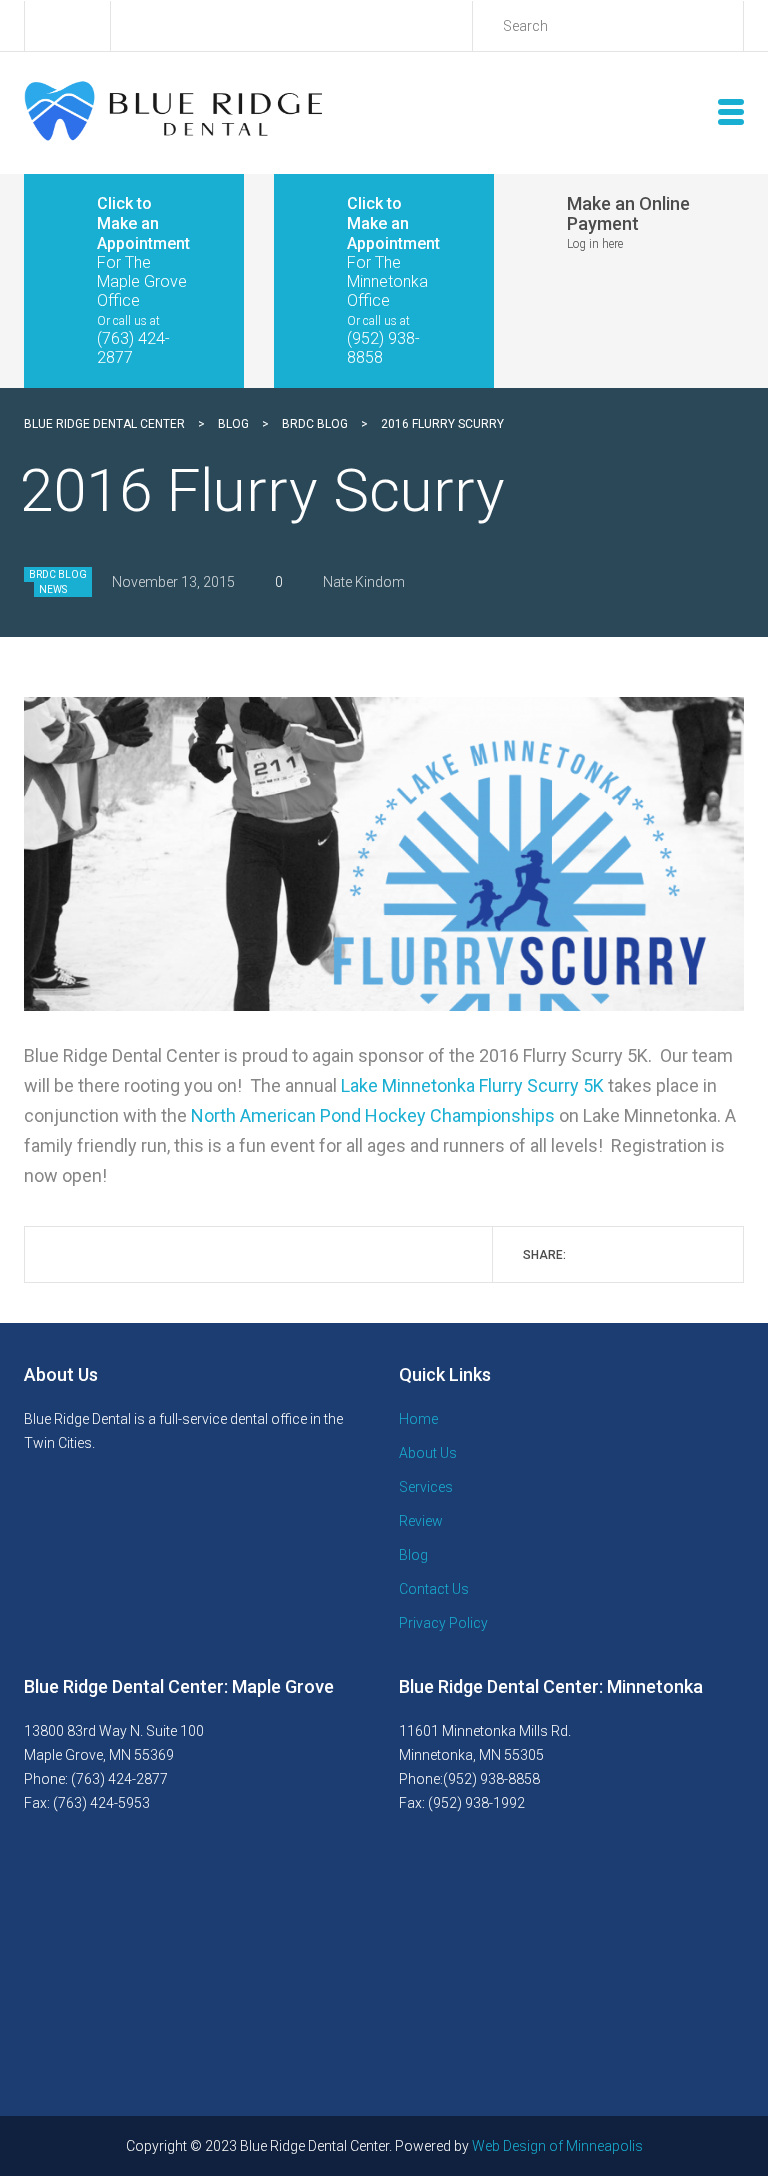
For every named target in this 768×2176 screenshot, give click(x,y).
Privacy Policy (443, 1623)
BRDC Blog (58, 574)
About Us (428, 1453)
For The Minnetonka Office (387, 281)
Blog (413, 1555)
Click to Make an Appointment (143, 223)
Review (421, 1521)
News (53, 589)
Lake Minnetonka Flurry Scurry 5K (472, 1085)
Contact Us (434, 1589)
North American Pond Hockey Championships (373, 1115)
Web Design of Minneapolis (557, 2146)
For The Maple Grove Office (142, 281)
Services (426, 1487)
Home (418, 1419)
